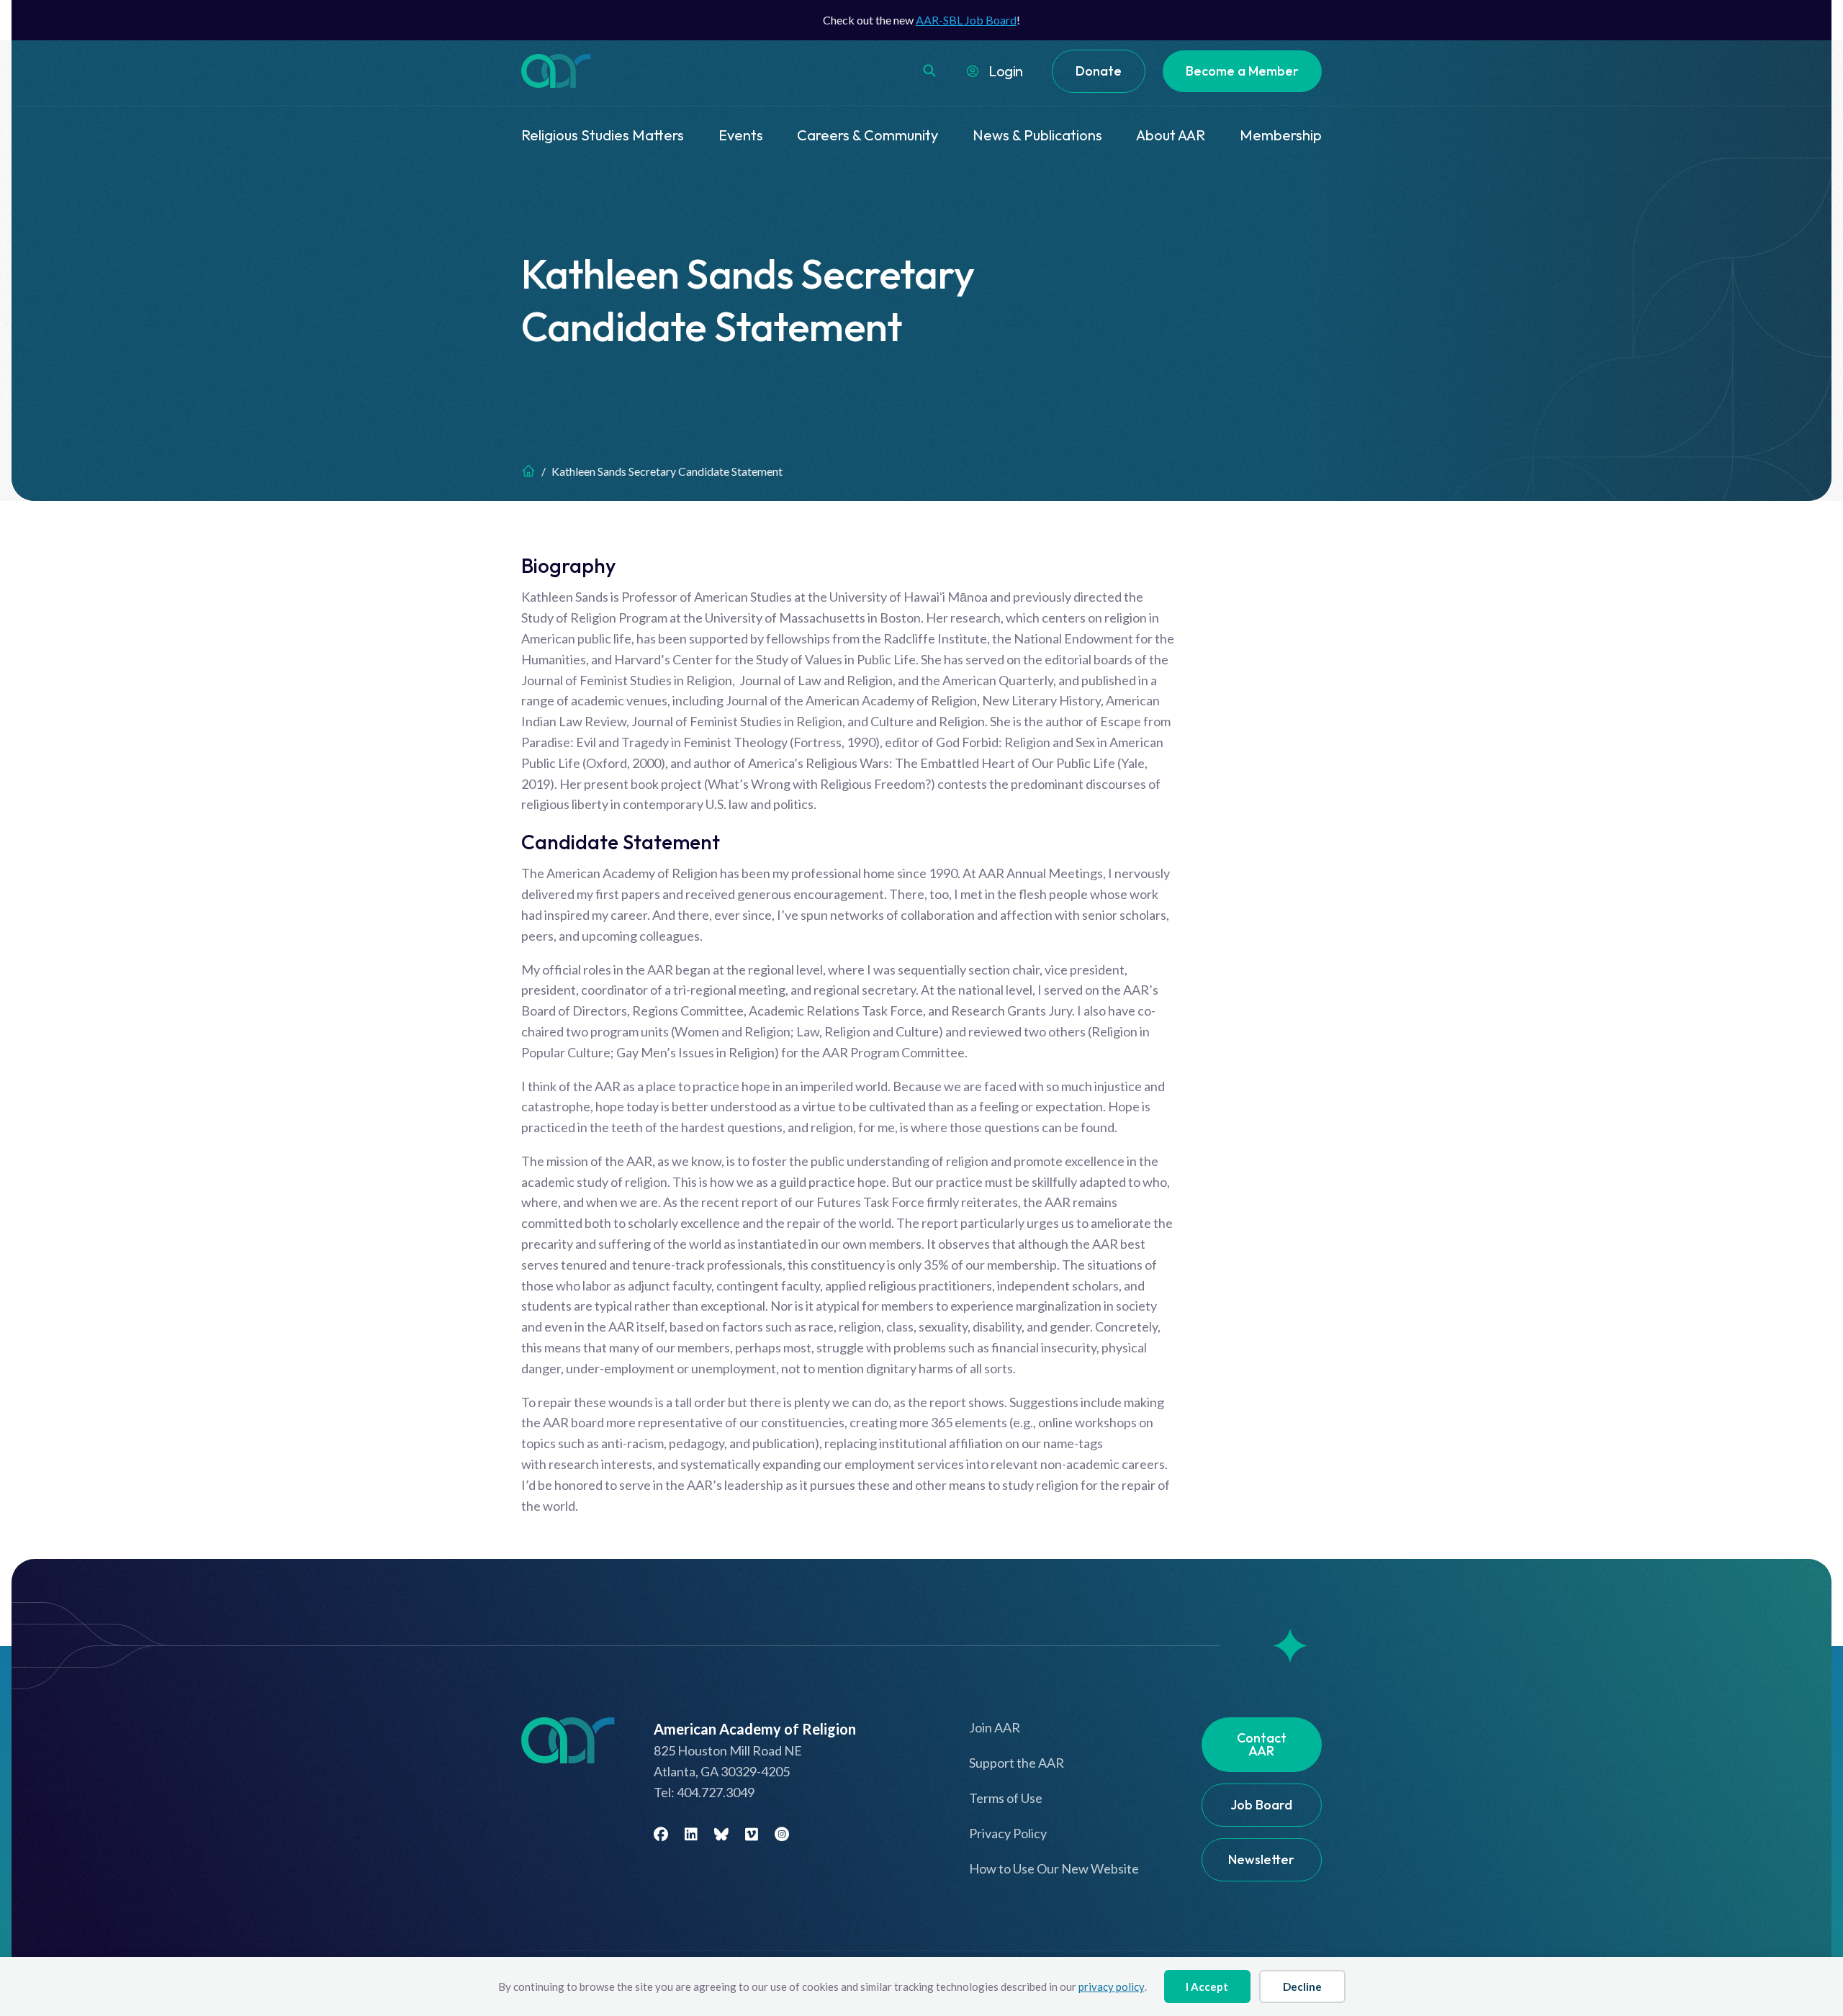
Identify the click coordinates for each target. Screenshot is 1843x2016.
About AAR (1171, 135)
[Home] (528, 471)
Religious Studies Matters (603, 135)
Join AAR (995, 1727)
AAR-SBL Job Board (966, 20)
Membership (1281, 135)
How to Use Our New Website (1054, 1868)
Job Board (1261, 1805)
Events (741, 135)
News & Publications (1037, 135)
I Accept (1207, 1986)
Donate (1099, 71)
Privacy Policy (1008, 1833)
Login (1006, 71)
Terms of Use (1006, 1798)
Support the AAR (1017, 1763)
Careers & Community (868, 135)
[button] (929, 71)
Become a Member (1242, 71)
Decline (1302, 1986)
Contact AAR (1262, 1744)
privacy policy (1112, 1986)
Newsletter (1261, 1859)
